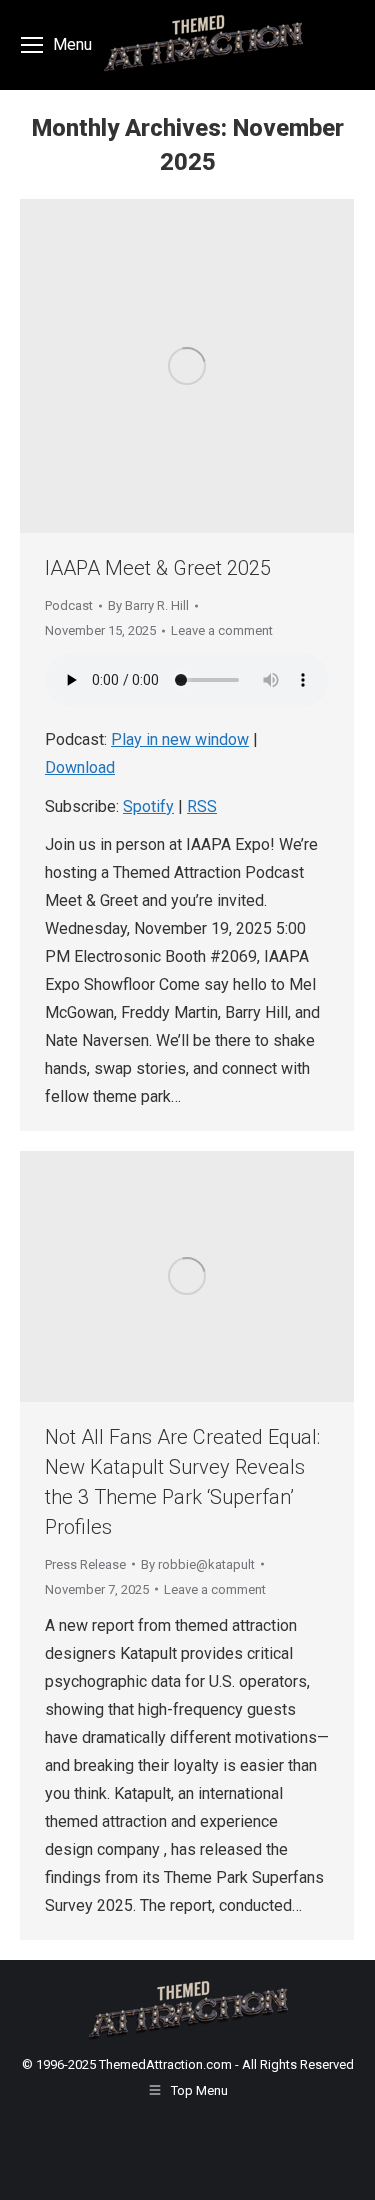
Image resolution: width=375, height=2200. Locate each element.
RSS (202, 806)
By (148, 605)
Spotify (148, 806)
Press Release (85, 1564)
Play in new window (180, 739)
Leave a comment (222, 630)
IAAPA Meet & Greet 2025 (158, 568)
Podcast (69, 605)
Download (80, 767)
